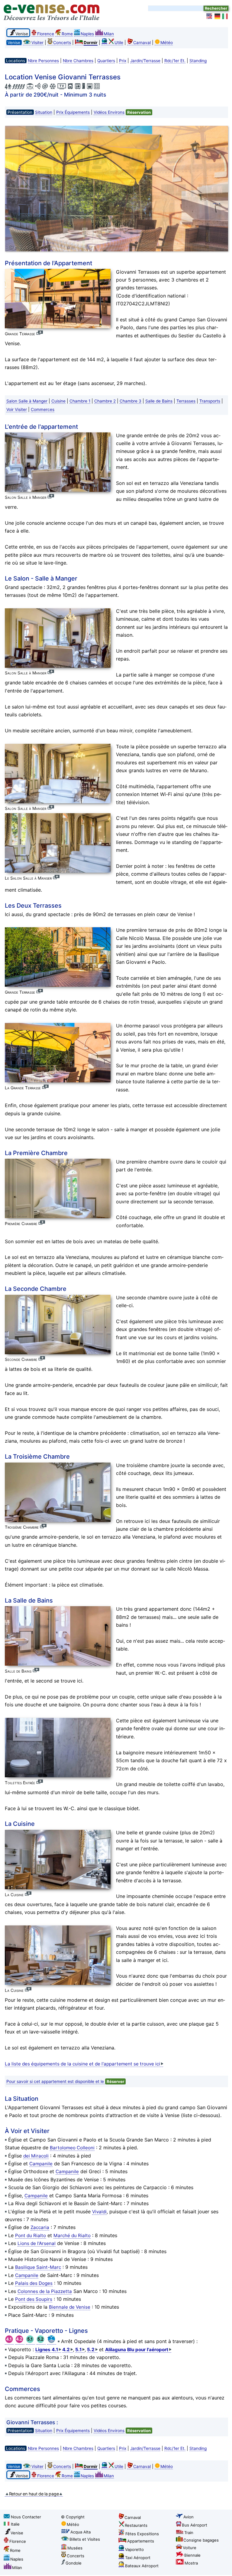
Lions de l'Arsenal (37, 2243)
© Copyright (73, 2517)
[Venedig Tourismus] (217, 16)
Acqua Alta (81, 2532)
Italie (15, 2524)
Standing (198, 61)
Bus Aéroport (195, 2525)
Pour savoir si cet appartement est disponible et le (66, 2081)
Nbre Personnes (43, 61)
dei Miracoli (36, 2156)
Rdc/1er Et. (175, 61)
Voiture (190, 2548)
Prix (123, 61)
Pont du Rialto (31, 2235)
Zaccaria (40, 2227)
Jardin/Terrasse (145, 61)
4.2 (66, 2350)
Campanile (41, 2164)
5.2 (91, 2350)
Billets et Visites (85, 2539)
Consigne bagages (201, 2540)
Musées (75, 2548)
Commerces (43, 409)
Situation (44, 112)
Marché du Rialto (72, 2235)
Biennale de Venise (70, 2307)
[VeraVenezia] (225, 16)
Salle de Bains (159, 401)
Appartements (141, 2541)
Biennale (192, 2555)
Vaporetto (134, 2549)
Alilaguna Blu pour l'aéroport (137, 2350)
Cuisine (58, 401)
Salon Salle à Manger (27, 401)
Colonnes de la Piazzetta (45, 2291)
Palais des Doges (34, 2283)
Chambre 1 (80, 401)
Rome (67, 34)
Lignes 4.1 (47, 2350)
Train (189, 2533)
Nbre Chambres (78, 61)
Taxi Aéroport (138, 2558)
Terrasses (186, 401)
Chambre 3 (130, 401)
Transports (210, 401)
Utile (119, 43)
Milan (109, 34)
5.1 (78, 2350)
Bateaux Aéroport (142, 2566)
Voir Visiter (17, 409)
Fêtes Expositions (142, 2534)
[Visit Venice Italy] (210, 16)
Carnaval (142, 43)
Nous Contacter (26, 2517)
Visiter (37, 43)
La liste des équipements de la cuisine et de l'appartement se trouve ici (82, 2064)
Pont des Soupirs (34, 2299)
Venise (17, 2533)
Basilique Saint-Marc (38, 2267)
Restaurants (136, 2525)
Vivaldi (99, 2212)
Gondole (74, 2563)
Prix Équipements (73, 112)
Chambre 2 (105, 401)
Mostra (191, 2563)
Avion (188, 2517)
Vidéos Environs (109, 112)
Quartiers (106, 61)
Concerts (62, 43)
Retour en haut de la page (34, 2494)
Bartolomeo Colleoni (72, 2148)
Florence (46, 34)
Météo (167, 43)
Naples (87, 34)
